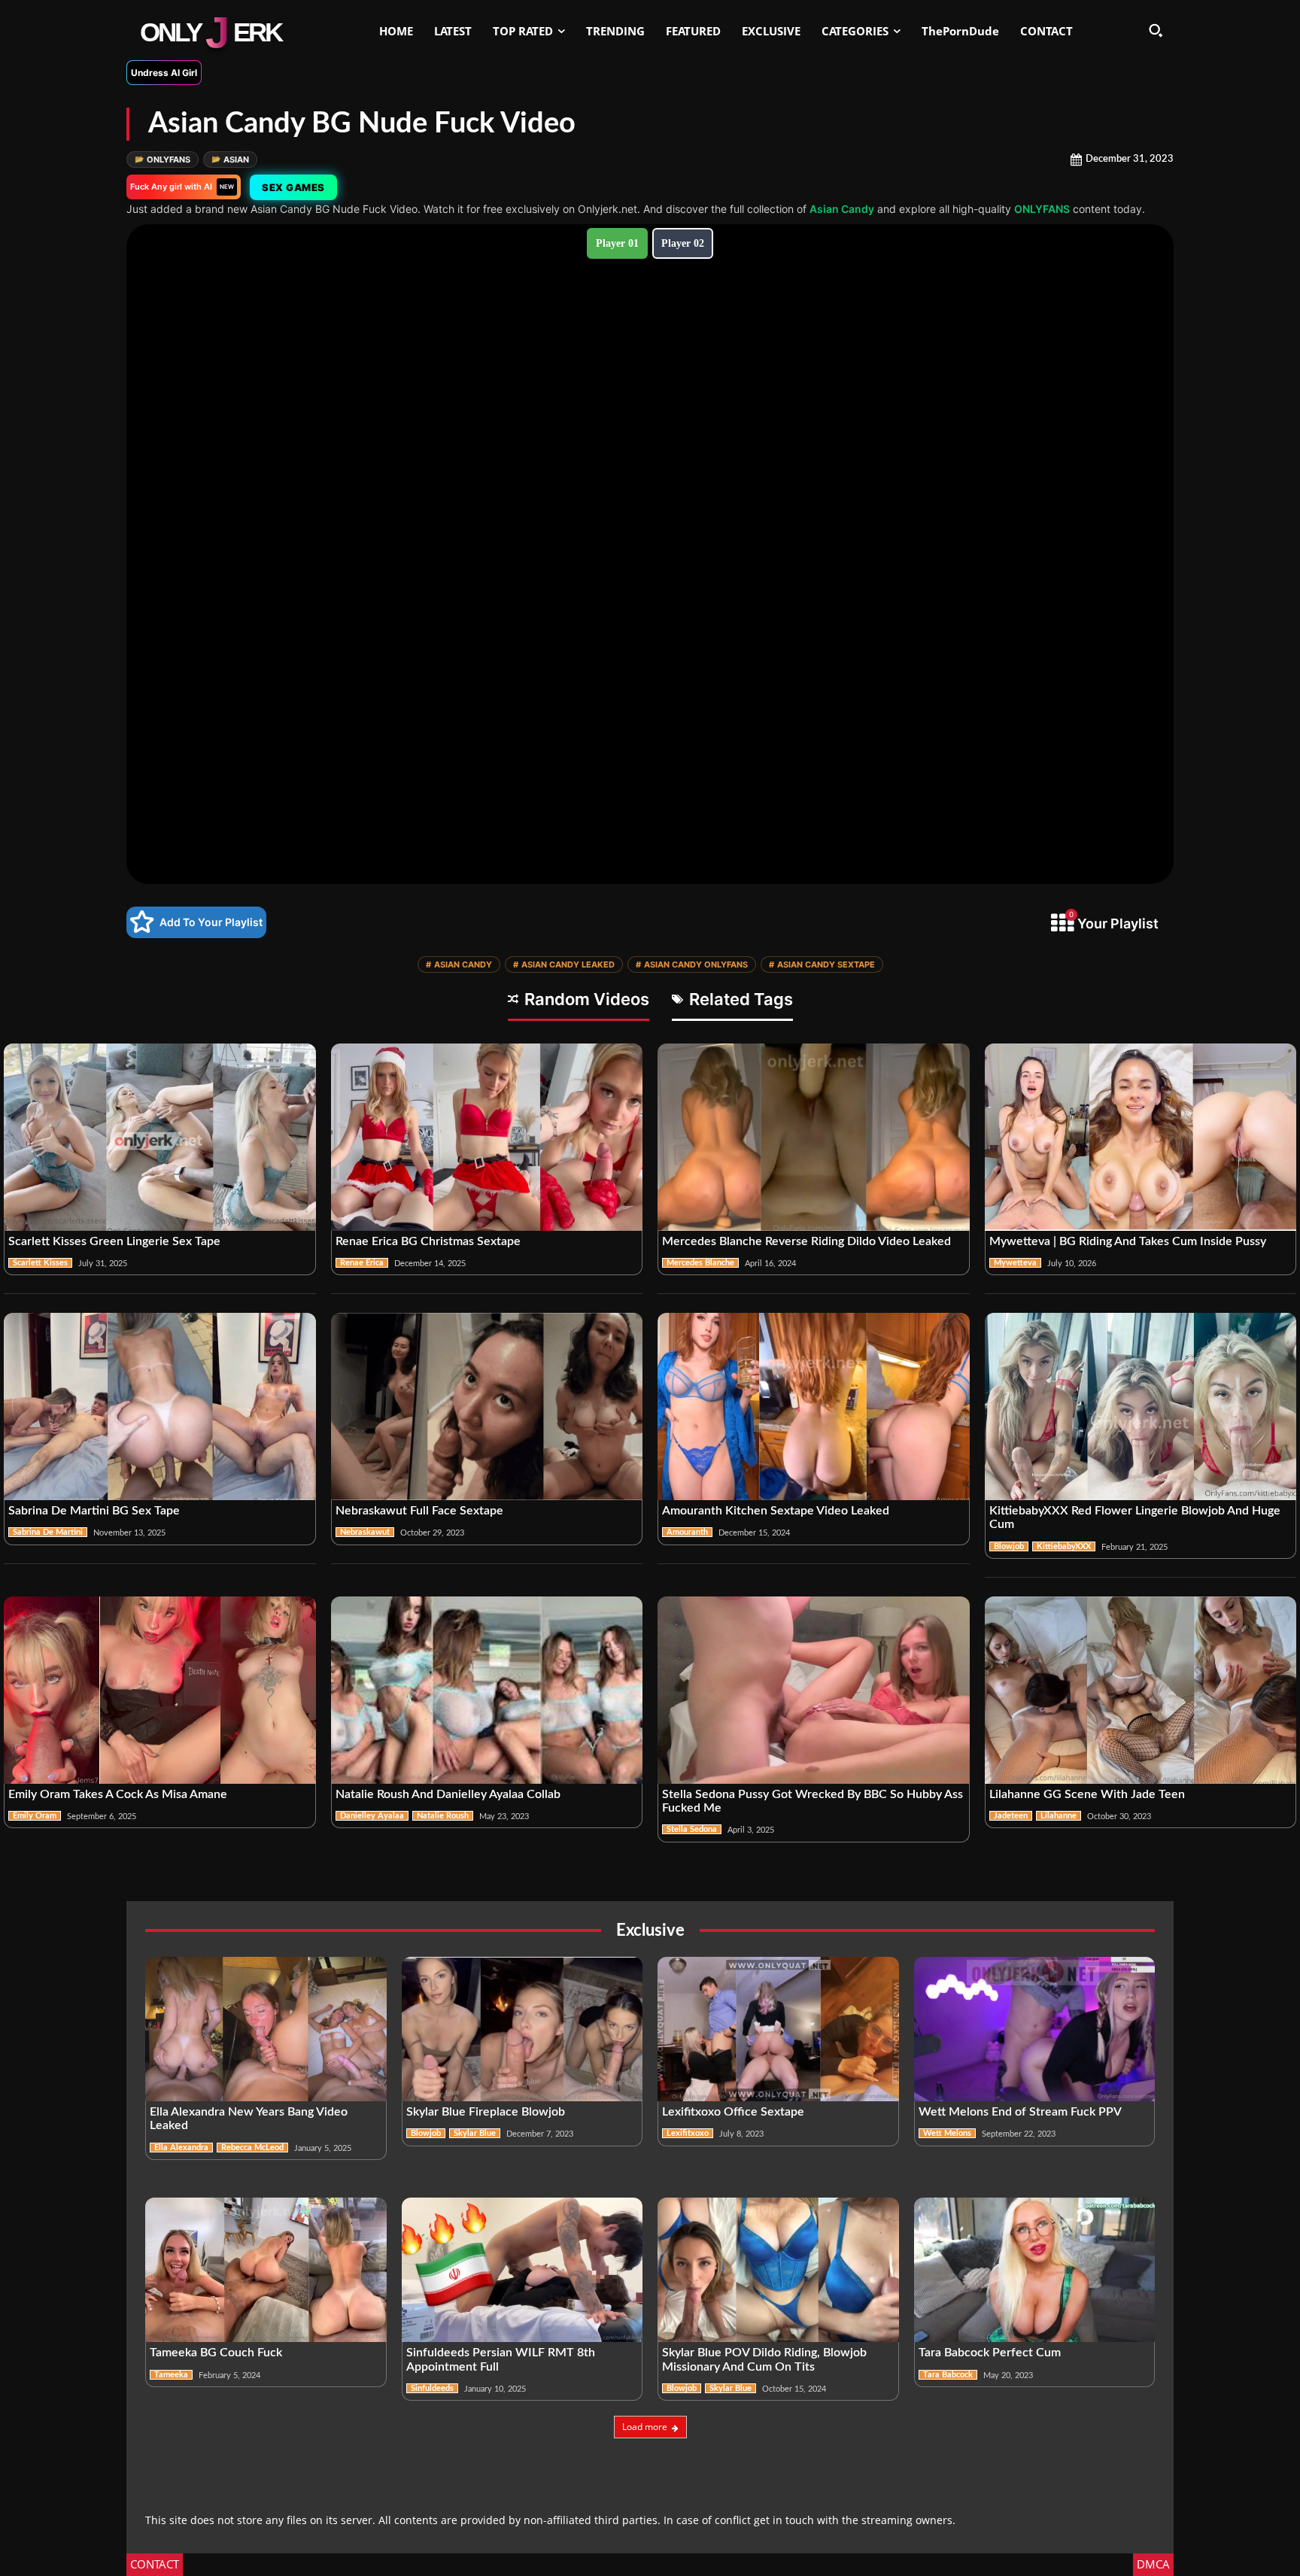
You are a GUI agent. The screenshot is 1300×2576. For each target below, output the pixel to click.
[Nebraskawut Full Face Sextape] (487, 1406)
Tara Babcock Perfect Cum (990, 2353)
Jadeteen (1011, 1816)
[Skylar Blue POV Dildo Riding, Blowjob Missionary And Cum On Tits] (778, 2270)
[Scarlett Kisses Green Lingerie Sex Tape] (160, 1137)
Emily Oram (35, 1816)
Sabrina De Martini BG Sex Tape (94, 1511)
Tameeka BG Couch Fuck (216, 2353)
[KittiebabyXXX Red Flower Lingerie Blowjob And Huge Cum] (1141, 1406)
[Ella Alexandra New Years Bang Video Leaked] (266, 2029)
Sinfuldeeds (432, 2388)
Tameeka (171, 2375)
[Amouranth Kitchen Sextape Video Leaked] (814, 1406)
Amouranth (687, 1532)
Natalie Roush (443, 1816)
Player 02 (683, 243)
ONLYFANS (162, 159)
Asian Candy (842, 209)
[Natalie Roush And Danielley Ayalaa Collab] (487, 1690)
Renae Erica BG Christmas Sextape (428, 1241)
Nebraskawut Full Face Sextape (419, 1511)
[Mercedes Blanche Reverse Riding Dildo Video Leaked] (814, 1137)
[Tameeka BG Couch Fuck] (266, 2270)
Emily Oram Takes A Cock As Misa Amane (118, 1794)
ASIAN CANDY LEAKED (564, 964)
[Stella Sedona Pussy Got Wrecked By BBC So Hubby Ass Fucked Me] (814, 1690)
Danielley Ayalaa (372, 1816)
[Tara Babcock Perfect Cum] (1035, 2270)
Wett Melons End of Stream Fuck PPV (1020, 2112)
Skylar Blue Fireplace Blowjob (486, 2112)
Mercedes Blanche (700, 1263)
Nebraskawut (365, 1532)
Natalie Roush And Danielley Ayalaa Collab (448, 1794)
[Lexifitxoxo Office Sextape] (778, 2029)
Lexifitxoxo (688, 2133)
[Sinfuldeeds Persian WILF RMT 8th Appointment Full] (522, 2270)
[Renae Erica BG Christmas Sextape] (487, 1137)
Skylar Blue (475, 2133)
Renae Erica (362, 1263)
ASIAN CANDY (459, 964)
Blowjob (1009, 1546)
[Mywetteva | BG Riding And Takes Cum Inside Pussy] (1141, 1137)
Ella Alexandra (181, 2148)
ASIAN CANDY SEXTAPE (822, 964)
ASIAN (230, 159)
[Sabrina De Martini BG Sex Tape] (160, 1406)
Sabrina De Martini (48, 1532)
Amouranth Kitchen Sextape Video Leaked (776, 1511)
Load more (645, 2427)
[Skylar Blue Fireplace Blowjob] (522, 2029)
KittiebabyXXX (1064, 1546)
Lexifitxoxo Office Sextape (733, 2112)
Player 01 (617, 243)
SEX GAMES (296, 187)
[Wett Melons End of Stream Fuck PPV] (1035, 2029)
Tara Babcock (948, 2375)
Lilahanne (1059, 1816)
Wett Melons (947, 2133)
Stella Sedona (692, 1829)
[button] (1156, 30)
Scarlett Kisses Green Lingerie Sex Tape (114, 1241)
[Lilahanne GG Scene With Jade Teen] (1141, 1690)
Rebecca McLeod (252, 2148)
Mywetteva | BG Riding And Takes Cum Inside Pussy (1128, 1241)
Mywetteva (1015, 1263)
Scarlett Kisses (40, 1263)
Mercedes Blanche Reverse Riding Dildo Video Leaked (806, 1241)
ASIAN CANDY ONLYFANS (692, 964)
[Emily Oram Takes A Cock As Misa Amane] (160, 1690)
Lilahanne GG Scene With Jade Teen (1087, 1794)
